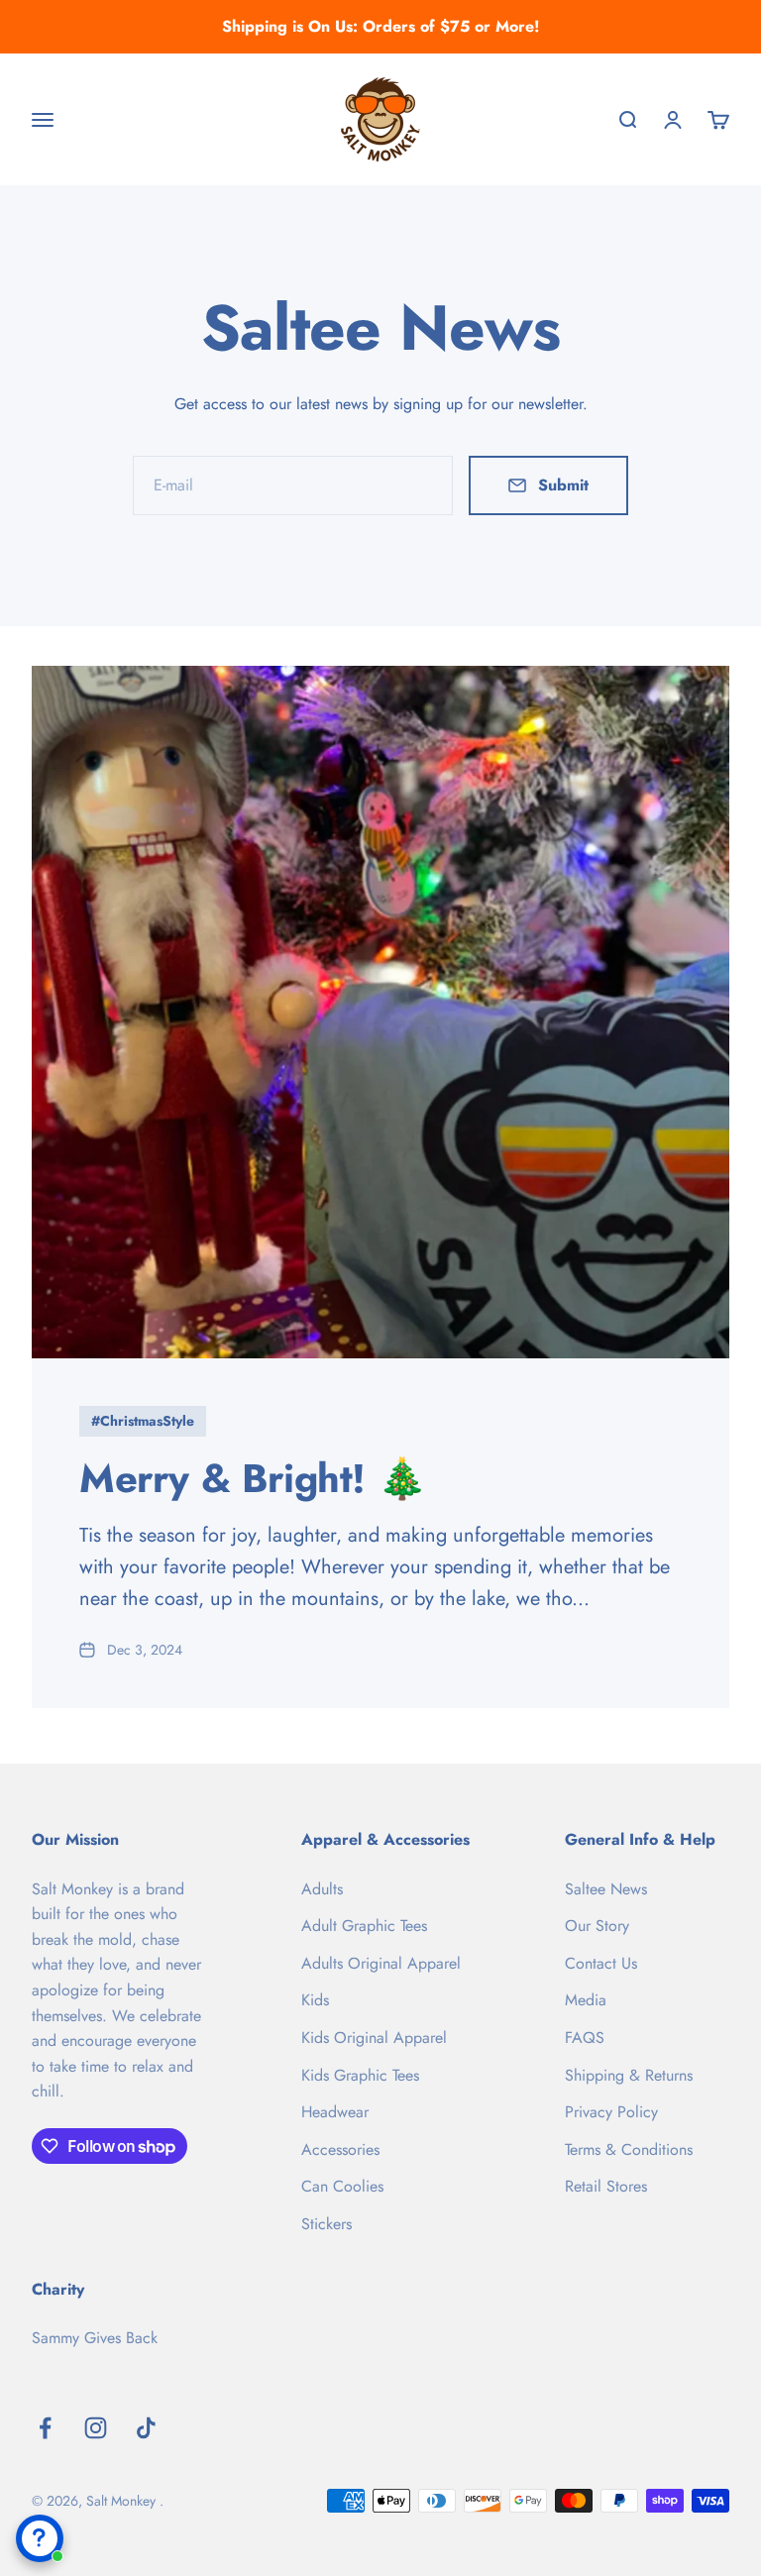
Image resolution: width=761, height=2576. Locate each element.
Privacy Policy (611, 2112)
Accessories (340, 2149)
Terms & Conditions (629, 2149)
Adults (322, 1889)
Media (586, 2000)
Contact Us (601, 1963)
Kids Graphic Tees (360, 2075)
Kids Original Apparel (374, 2038)
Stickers (326, 2224)
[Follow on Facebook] (45, 2428)
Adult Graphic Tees (364, 1926)
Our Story (597, 1926)
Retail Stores (606, 2186)
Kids (315, 2000)
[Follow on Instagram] (96, 2428)
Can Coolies (342, 2186)
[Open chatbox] (40, 2538)
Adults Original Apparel (381, 1963)
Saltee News (606, 1889)
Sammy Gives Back (95, 2338)
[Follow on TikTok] (146, 2428)
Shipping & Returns (629, 2075)
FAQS (585, 2038)
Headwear (335, 2112)
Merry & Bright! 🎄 (253, 1478)
